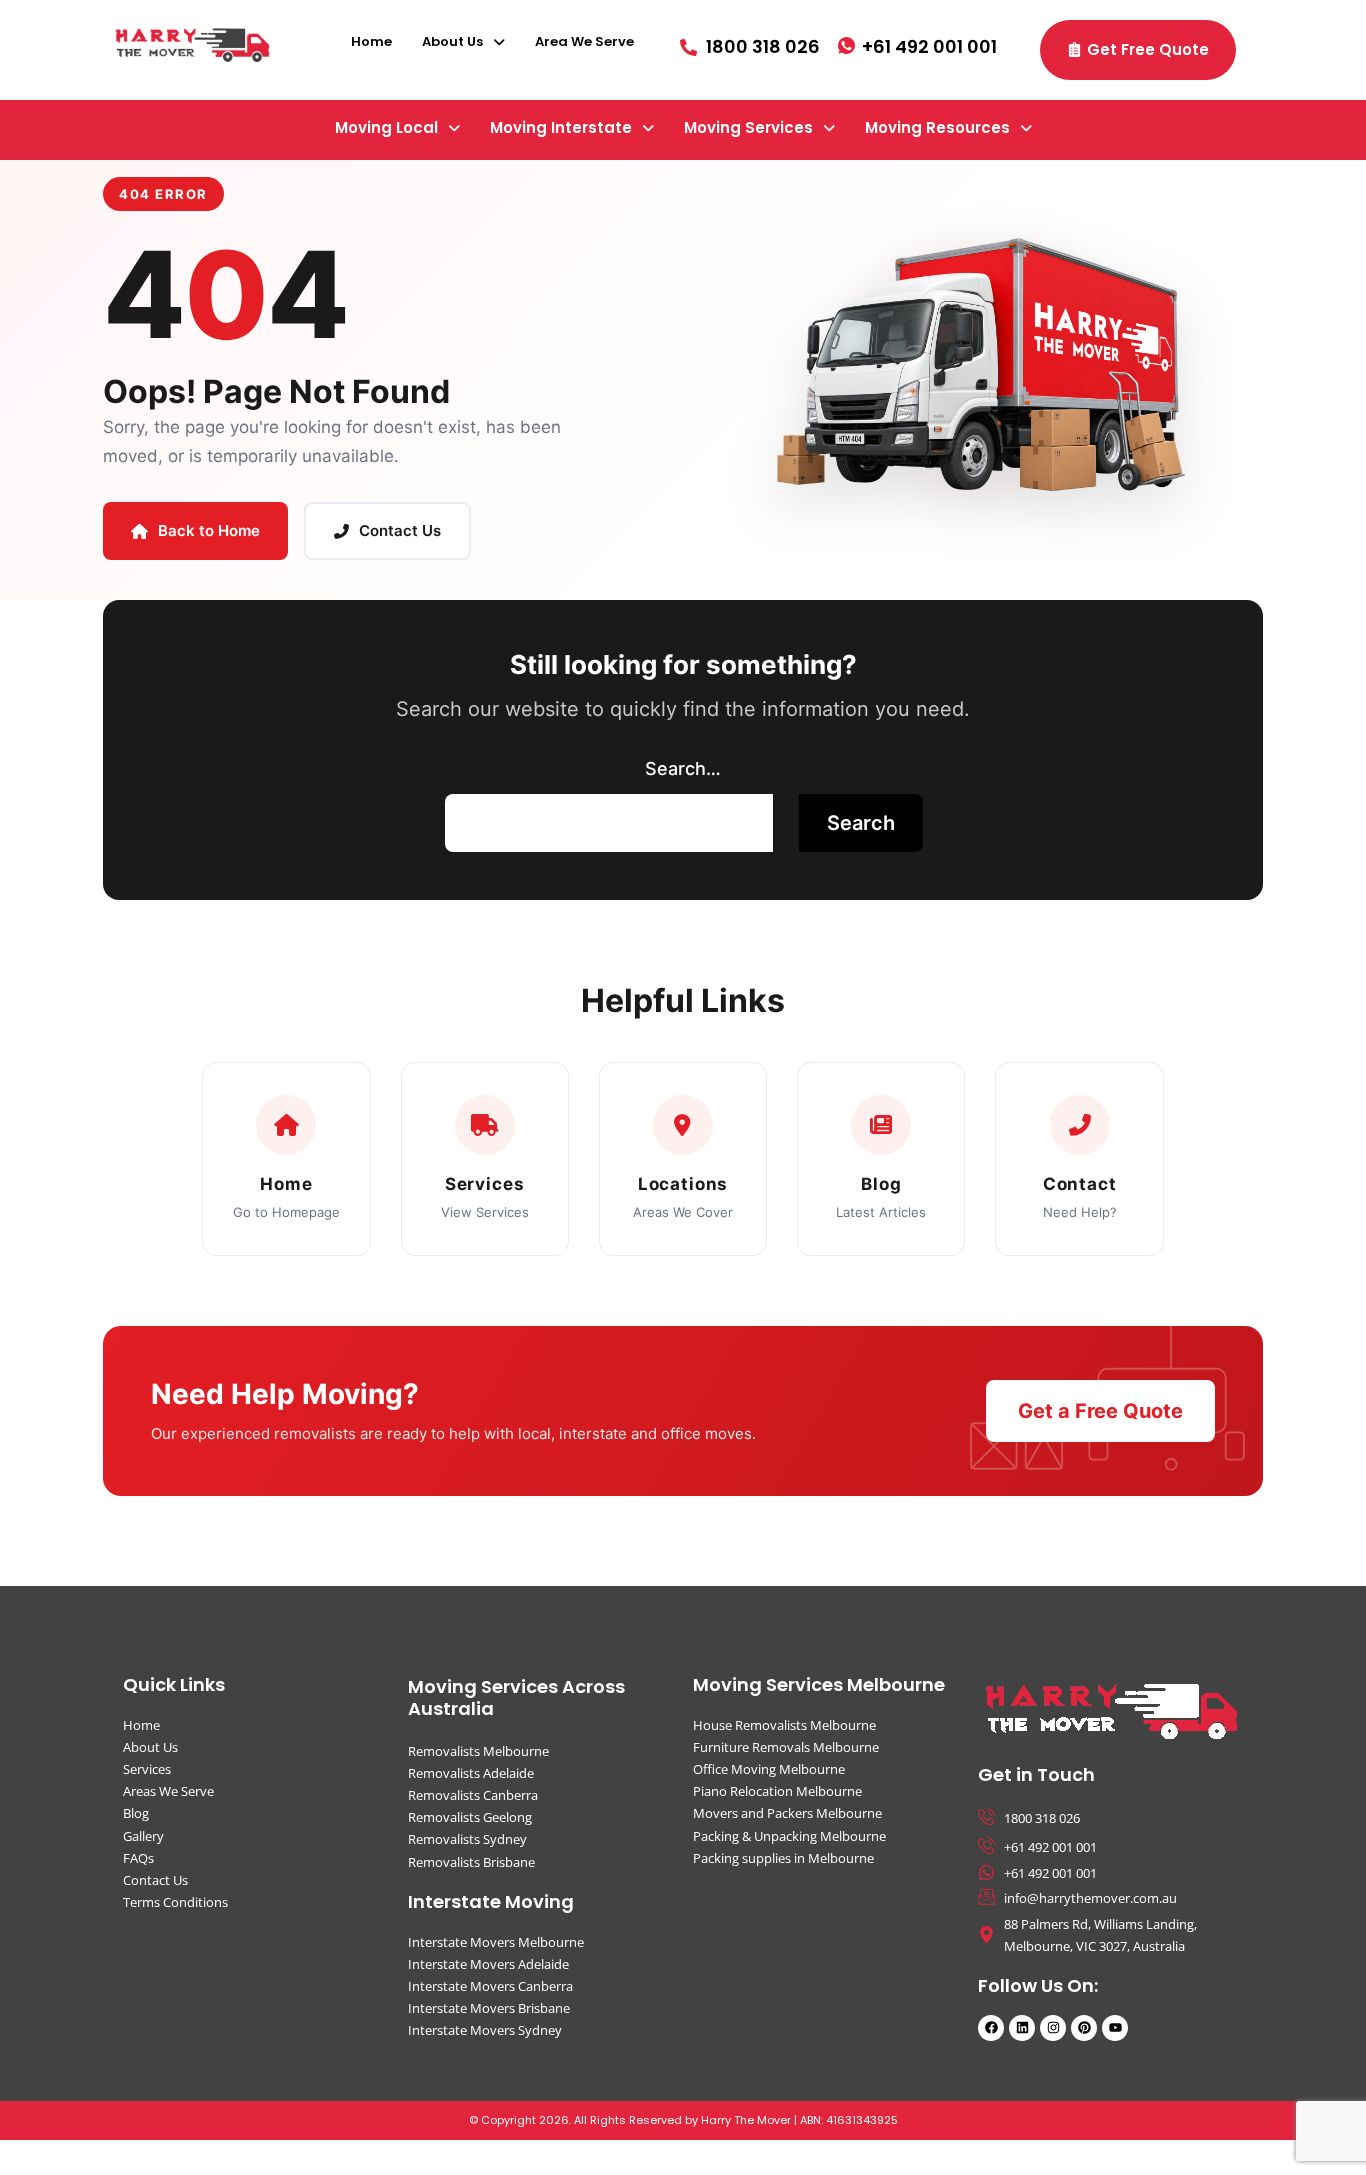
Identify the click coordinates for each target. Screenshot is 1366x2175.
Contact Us (400, 530)
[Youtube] (1115, 2028)
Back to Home (209, 530)
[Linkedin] (1022, 2028)
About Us (452, 41)
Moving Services (748, 127)
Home (371, 41)
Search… (683, 768)
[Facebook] (991, 2028)
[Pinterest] (1084, 2028)
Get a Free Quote (1100, 1411)
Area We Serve (584, 41)
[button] (463, 41)
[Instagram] (1053, 2028)
